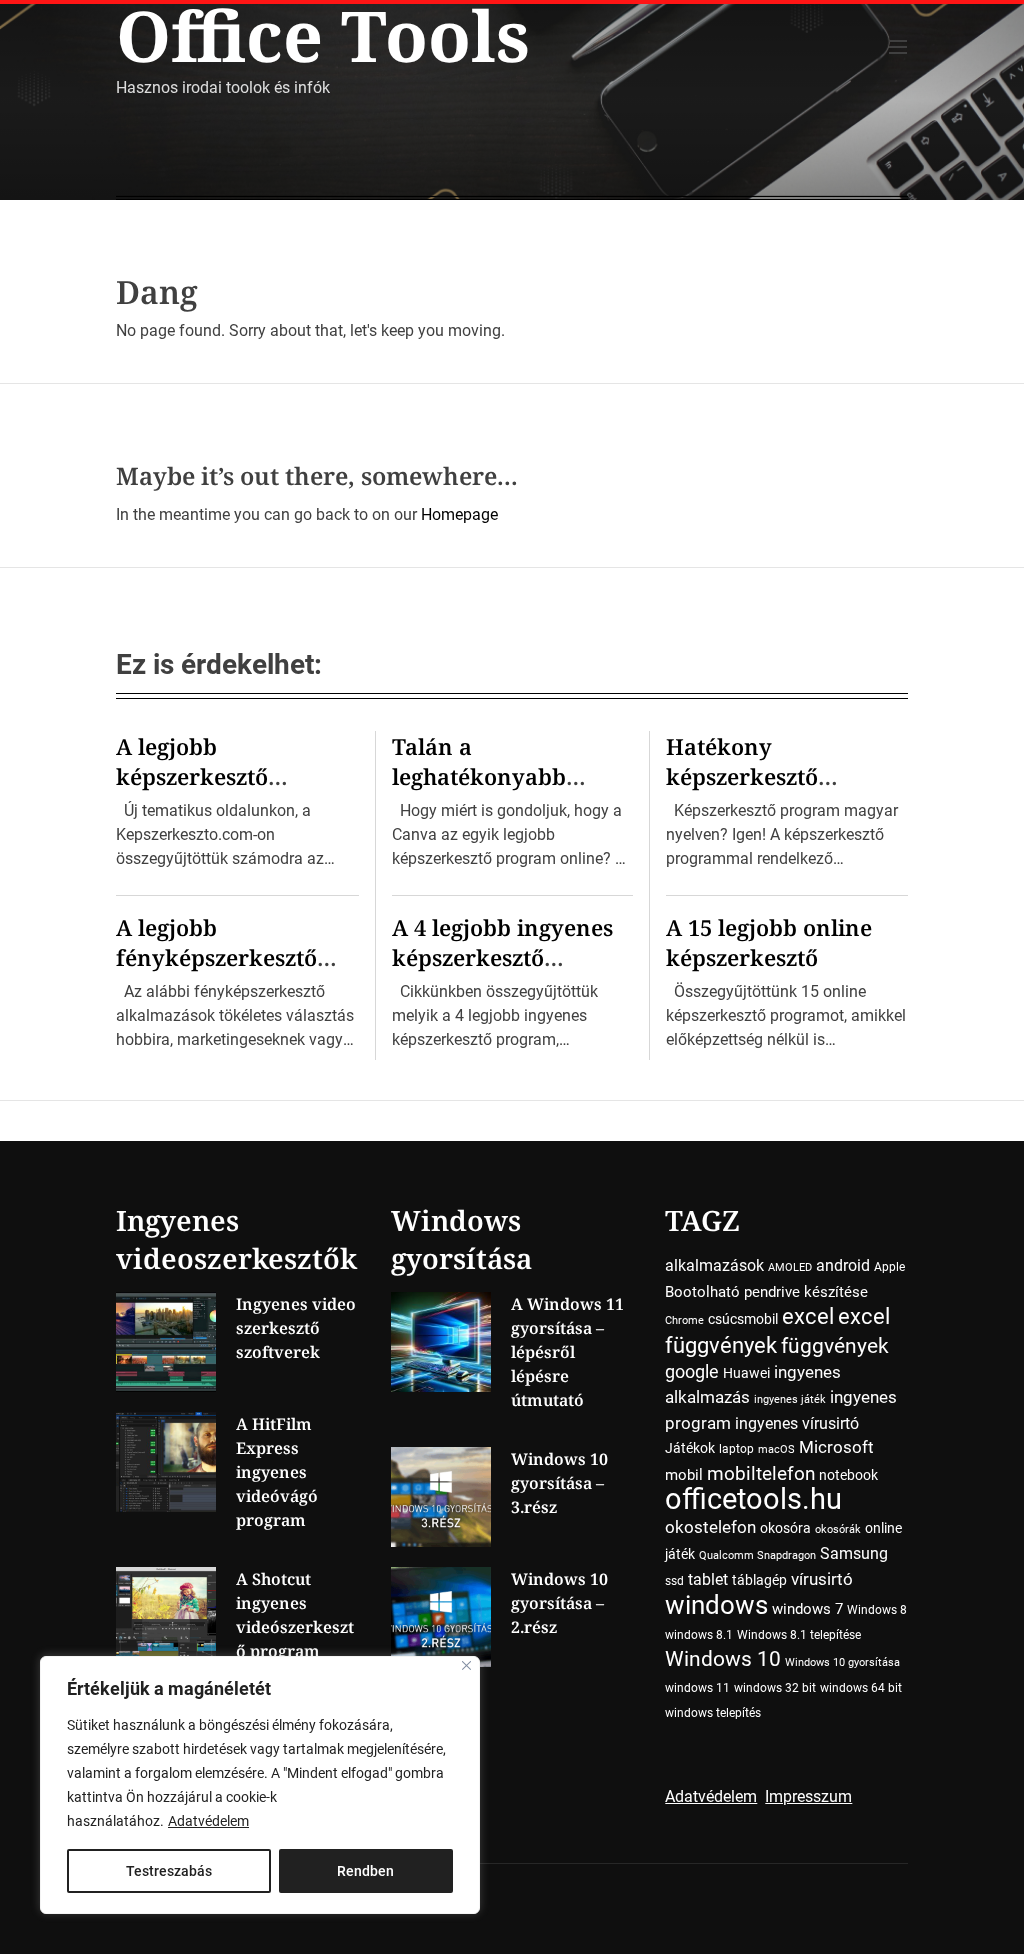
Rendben (365, 1871)
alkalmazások (714, 1265)
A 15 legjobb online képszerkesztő (769, 942)
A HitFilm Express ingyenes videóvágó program (277, 1472)
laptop (736, 1449)
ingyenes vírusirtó (797, 1423)
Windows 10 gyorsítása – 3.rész (559, 1483)
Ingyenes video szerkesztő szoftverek (296, 1328)
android (843, 1265)
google (692, 1371)
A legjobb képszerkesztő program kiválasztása (232, 776)
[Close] (466, 1665)
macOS (776, 1449)
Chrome (684, 1320)
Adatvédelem (208, 1821)
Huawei (746, 1373)
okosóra (785, 1528)
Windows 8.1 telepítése (799, 1635)
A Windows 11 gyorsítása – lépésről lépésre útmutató (567, 1352)
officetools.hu (753, 1499)
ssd (674, 1581)
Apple (889, 1267)
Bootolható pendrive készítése (766, 1292)
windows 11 (697, 1688)
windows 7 (807, 1609)
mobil (684, 1475)
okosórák (838, 1529)
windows (716, 1604)
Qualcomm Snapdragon (757, 1555)
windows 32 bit (775, 1688)
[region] (260, 1785)
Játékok (690, 1448)
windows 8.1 (699, 1635)
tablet (708, 1579)
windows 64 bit (861, 1688)
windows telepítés (713, 1713)
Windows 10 (723, 1659)
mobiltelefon (761, 1473)
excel (808, 1316)
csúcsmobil (743, 1319)
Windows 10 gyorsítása (842, 1662)
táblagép (759, 1580)
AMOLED (790, 1267)
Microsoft (836, 1447)
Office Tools (323, 35)
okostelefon (710, 1527)
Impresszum (808, 1796)
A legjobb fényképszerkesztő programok (216, 957)
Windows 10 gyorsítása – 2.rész (559, 1603)
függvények (835, 1345)
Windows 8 (877, 1610)
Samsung (854, 1553)
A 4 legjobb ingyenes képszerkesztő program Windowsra (505, 957)
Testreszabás (169, 1871)
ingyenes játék (790, 1399)
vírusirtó (822, 1579)
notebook (848, 1475)
